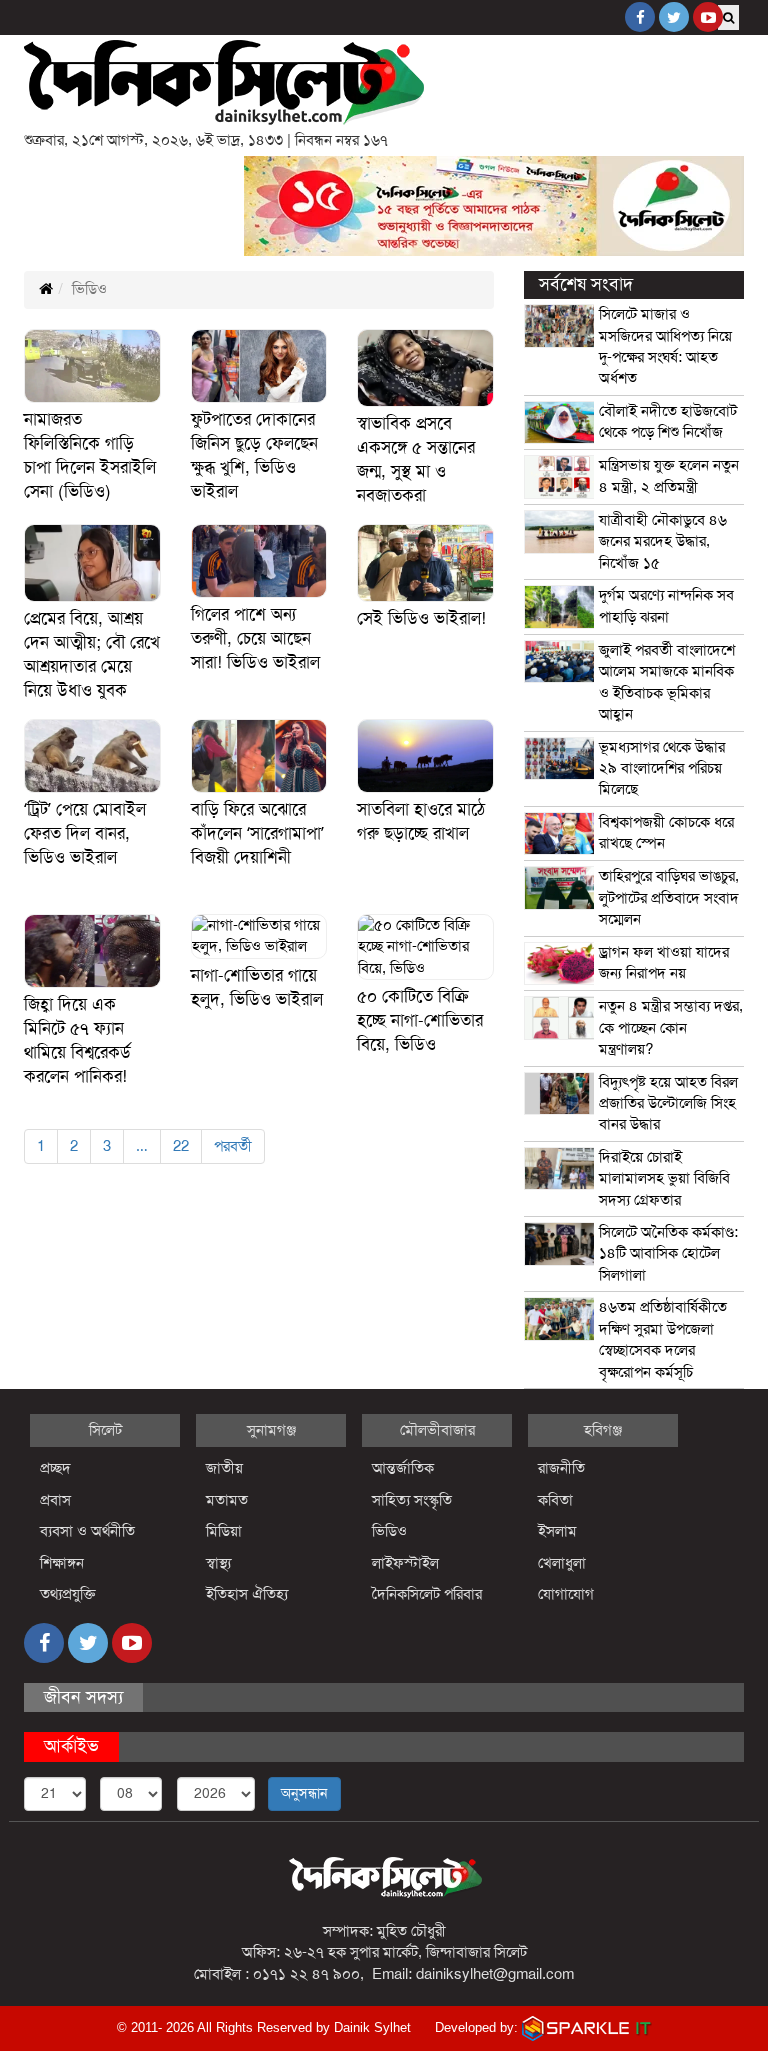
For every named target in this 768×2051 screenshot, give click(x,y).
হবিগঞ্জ (603, 1430)
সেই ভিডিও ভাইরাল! (421, 618)
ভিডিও (389, 1531)
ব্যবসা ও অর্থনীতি (87, 1531)
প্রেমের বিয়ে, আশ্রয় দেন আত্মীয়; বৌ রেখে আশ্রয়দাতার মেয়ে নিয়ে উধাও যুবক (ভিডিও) (92, 666)
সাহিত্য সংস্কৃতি (412, 1500)
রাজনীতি (561, 1468)
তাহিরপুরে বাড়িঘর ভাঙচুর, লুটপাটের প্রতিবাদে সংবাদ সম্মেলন (669, 897)
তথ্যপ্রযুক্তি (68, 1594)
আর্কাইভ (71, 1746)
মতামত (227, 1500)
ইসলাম (557, 1531)
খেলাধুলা (562, 1563)
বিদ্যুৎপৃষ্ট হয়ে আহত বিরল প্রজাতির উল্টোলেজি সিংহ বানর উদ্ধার (668, 1103)
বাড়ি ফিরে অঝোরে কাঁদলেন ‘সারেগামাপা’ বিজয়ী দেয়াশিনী (257, 833)
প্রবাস (55, 1500)
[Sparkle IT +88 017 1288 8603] (587, 2027)
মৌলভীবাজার (437, 1430)
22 (181, 1146)
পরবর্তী (233, 1146)
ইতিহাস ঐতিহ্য (247, 1594)
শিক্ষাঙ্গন (62, 1563)
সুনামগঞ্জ (271, 1430)
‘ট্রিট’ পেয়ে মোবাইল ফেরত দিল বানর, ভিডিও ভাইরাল (85, 833)
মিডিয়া (224, 1531)
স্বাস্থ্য (218, 1563)
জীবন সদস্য (83, 1697)
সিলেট (105, 1430)
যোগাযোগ (566, 1594)
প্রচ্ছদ (55, 1468)
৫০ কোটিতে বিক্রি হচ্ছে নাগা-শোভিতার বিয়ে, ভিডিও (420, 1020)
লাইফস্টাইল (405, 1563)
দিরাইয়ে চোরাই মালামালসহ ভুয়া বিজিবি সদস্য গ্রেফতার (664, 1178)
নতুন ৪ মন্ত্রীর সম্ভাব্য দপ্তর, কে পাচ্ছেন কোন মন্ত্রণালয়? (671, 1027)
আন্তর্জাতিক (403, 1468)
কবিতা (555, 1500)
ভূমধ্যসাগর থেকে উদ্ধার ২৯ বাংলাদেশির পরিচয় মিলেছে (662, 768)
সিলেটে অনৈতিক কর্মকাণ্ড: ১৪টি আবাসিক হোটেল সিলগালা (668, 1253)
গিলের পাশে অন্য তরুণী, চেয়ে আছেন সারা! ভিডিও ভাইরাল (255, 638)
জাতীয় (224, 1468)
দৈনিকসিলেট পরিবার (427, 1594)
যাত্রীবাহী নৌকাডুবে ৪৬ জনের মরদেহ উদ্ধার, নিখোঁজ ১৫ (663, 541)
